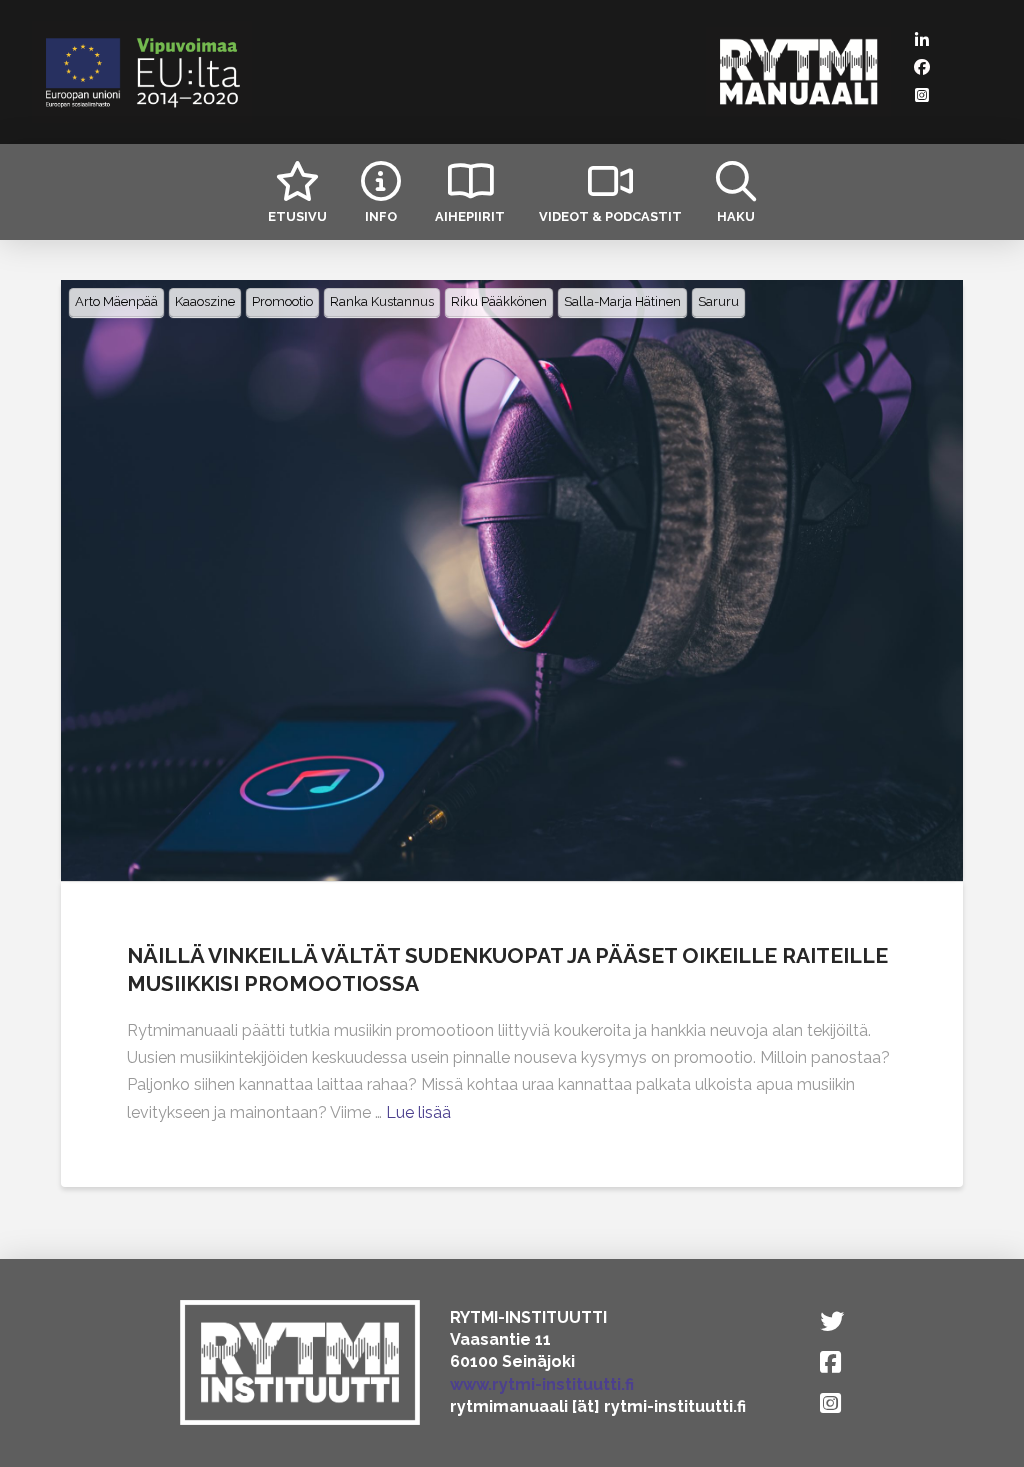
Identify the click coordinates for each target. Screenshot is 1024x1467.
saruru (718, 301)
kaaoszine (205, 301)
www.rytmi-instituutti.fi (542, 1384)
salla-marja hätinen (622, 301)
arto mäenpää (116, 301)
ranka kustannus (382, 301)
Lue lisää (418, 1112)
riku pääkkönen (499, 301)
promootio (282, 301)
